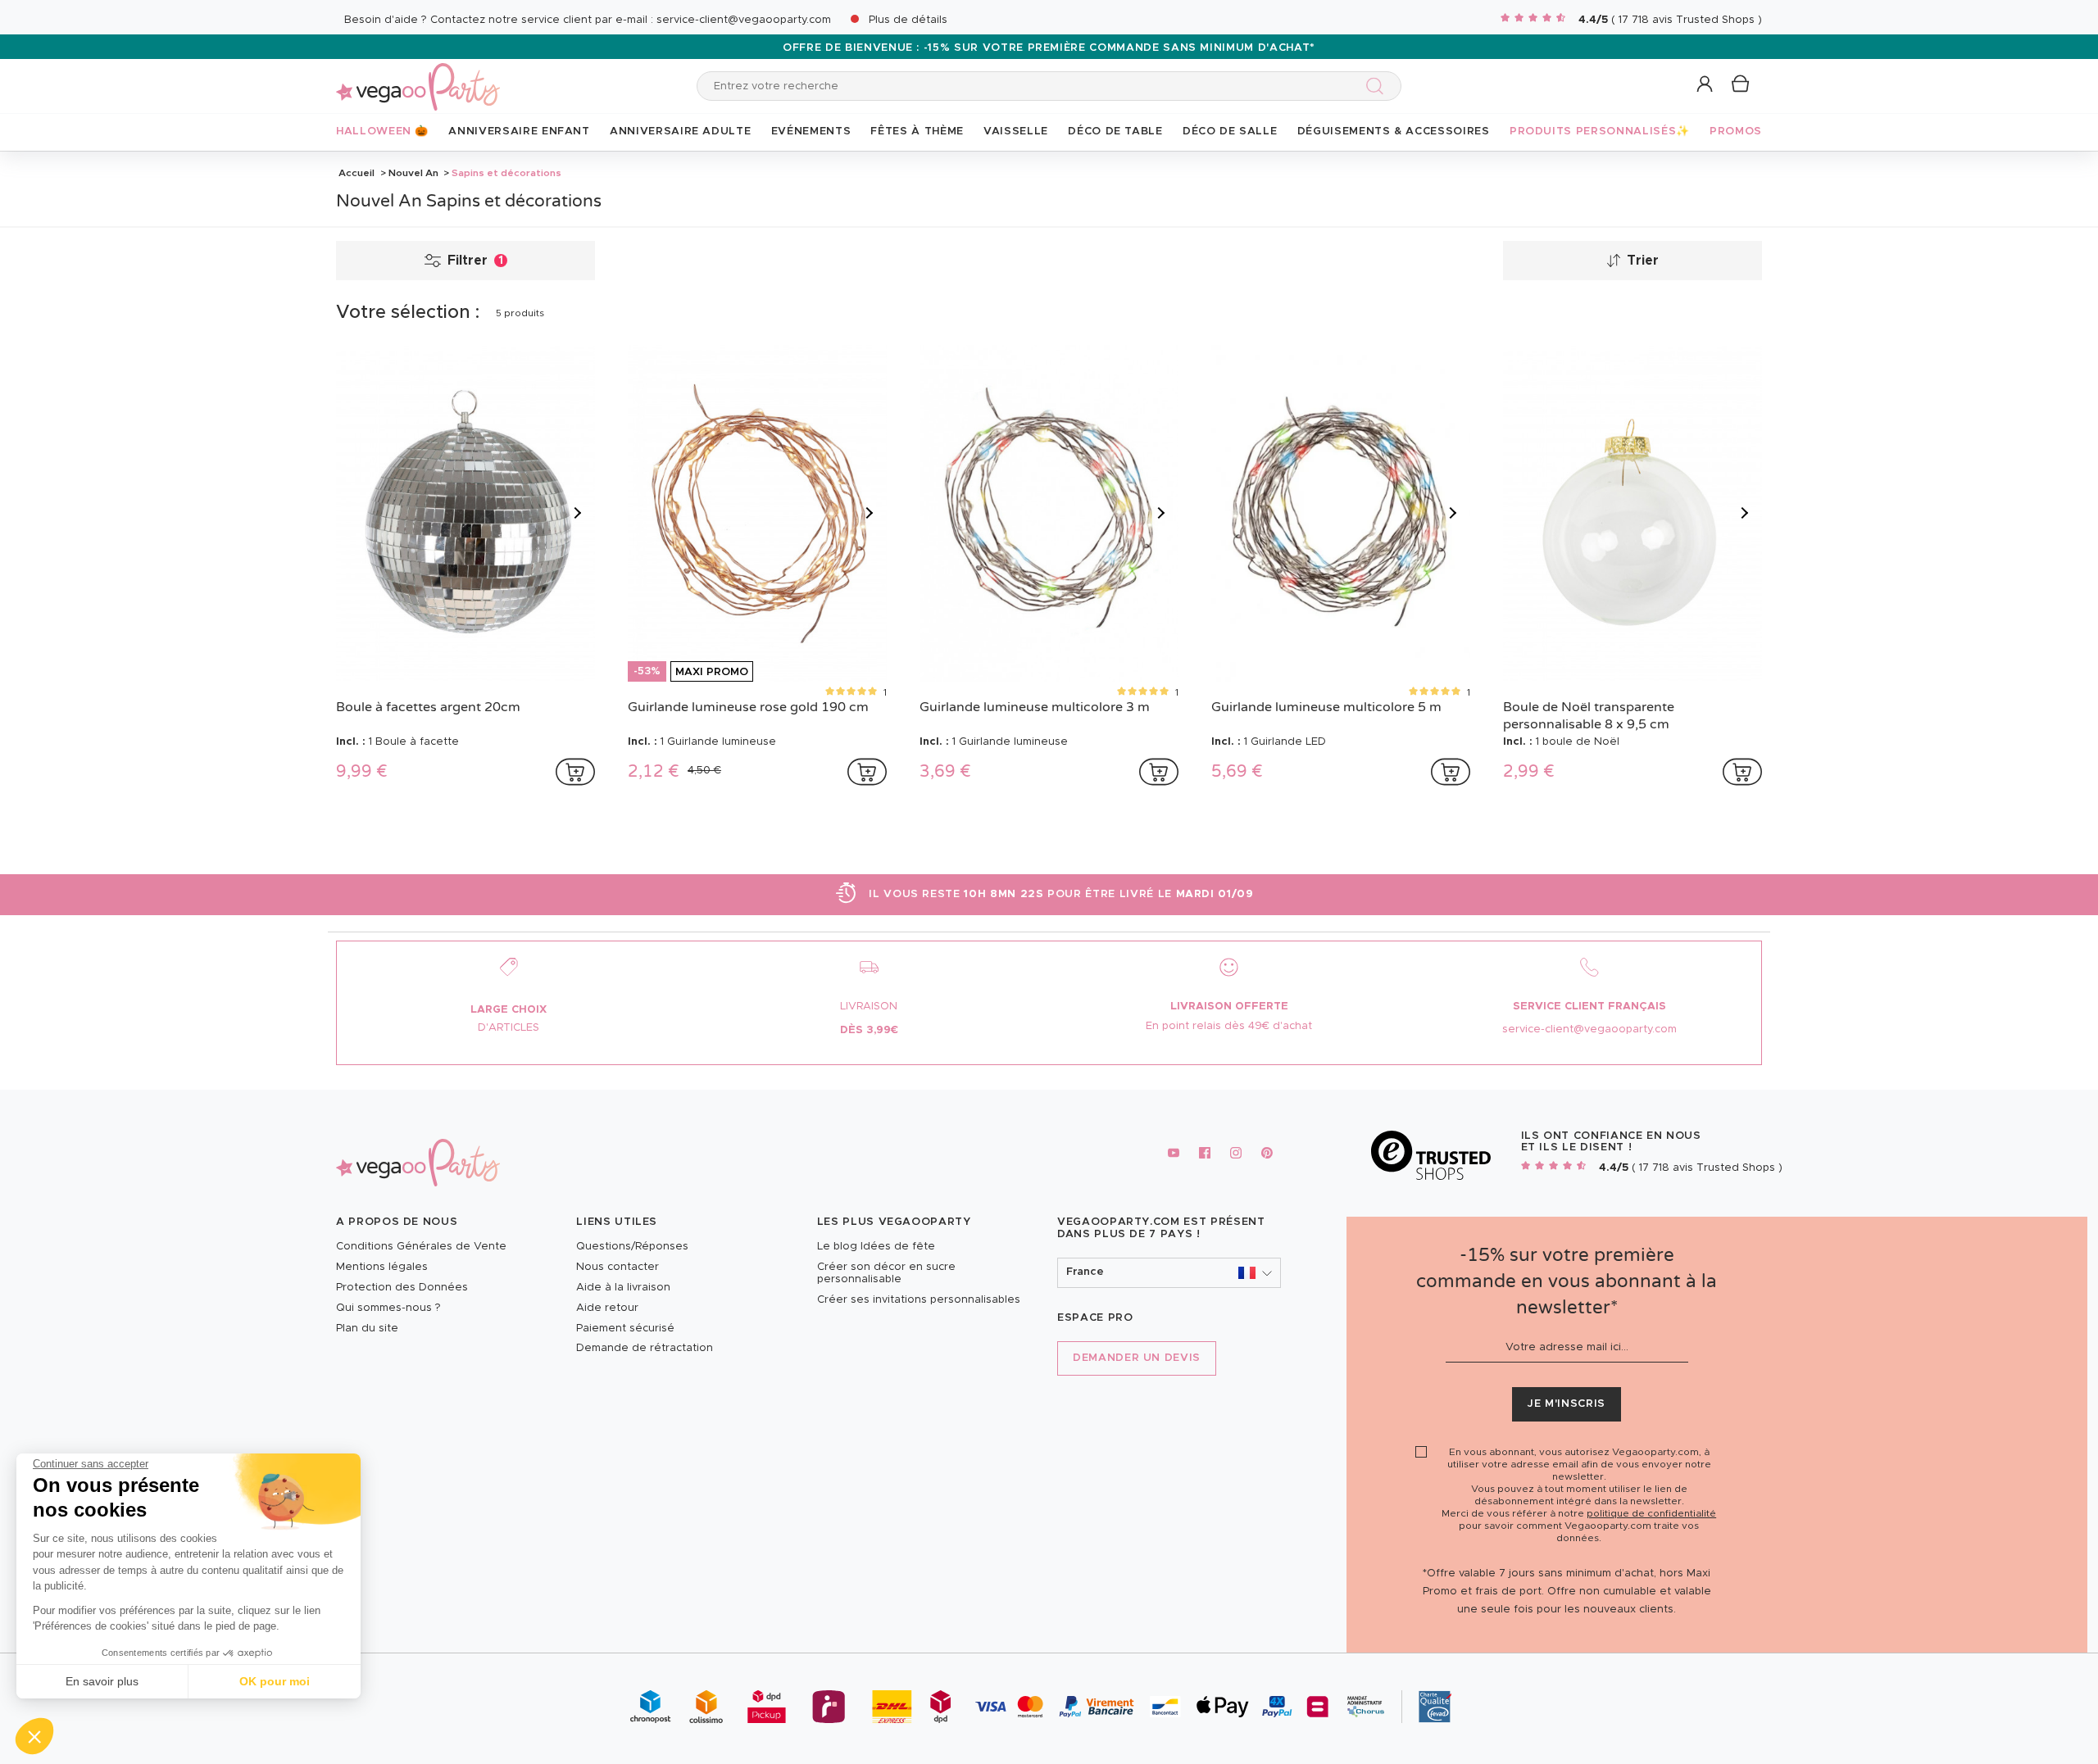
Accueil (356, 173)
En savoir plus (102, 1681)
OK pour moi (275, 1681)
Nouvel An (413, 173)
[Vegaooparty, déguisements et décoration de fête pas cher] (418, 77)
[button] (34, 1736)
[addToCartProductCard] (575, 772)
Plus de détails (908, 20)
